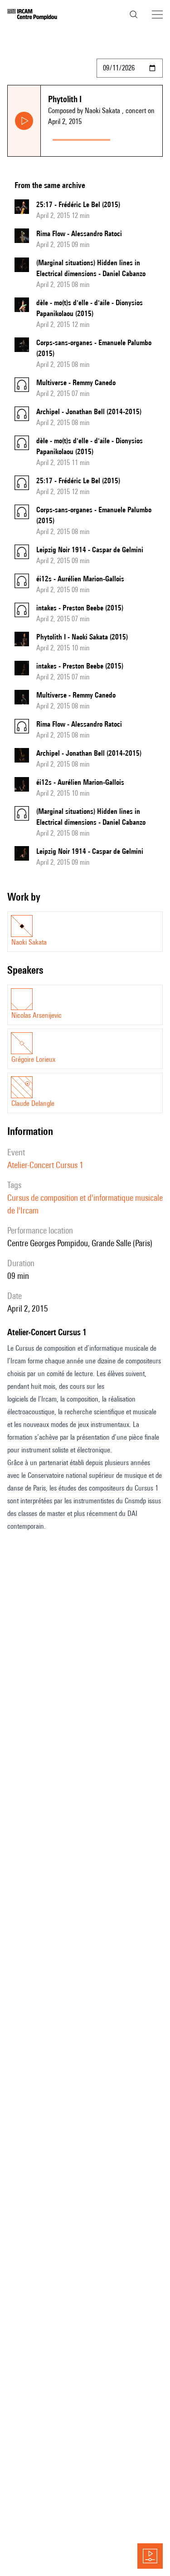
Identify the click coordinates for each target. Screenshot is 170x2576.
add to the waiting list (138, 138)
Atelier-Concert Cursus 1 (45, 1165)
